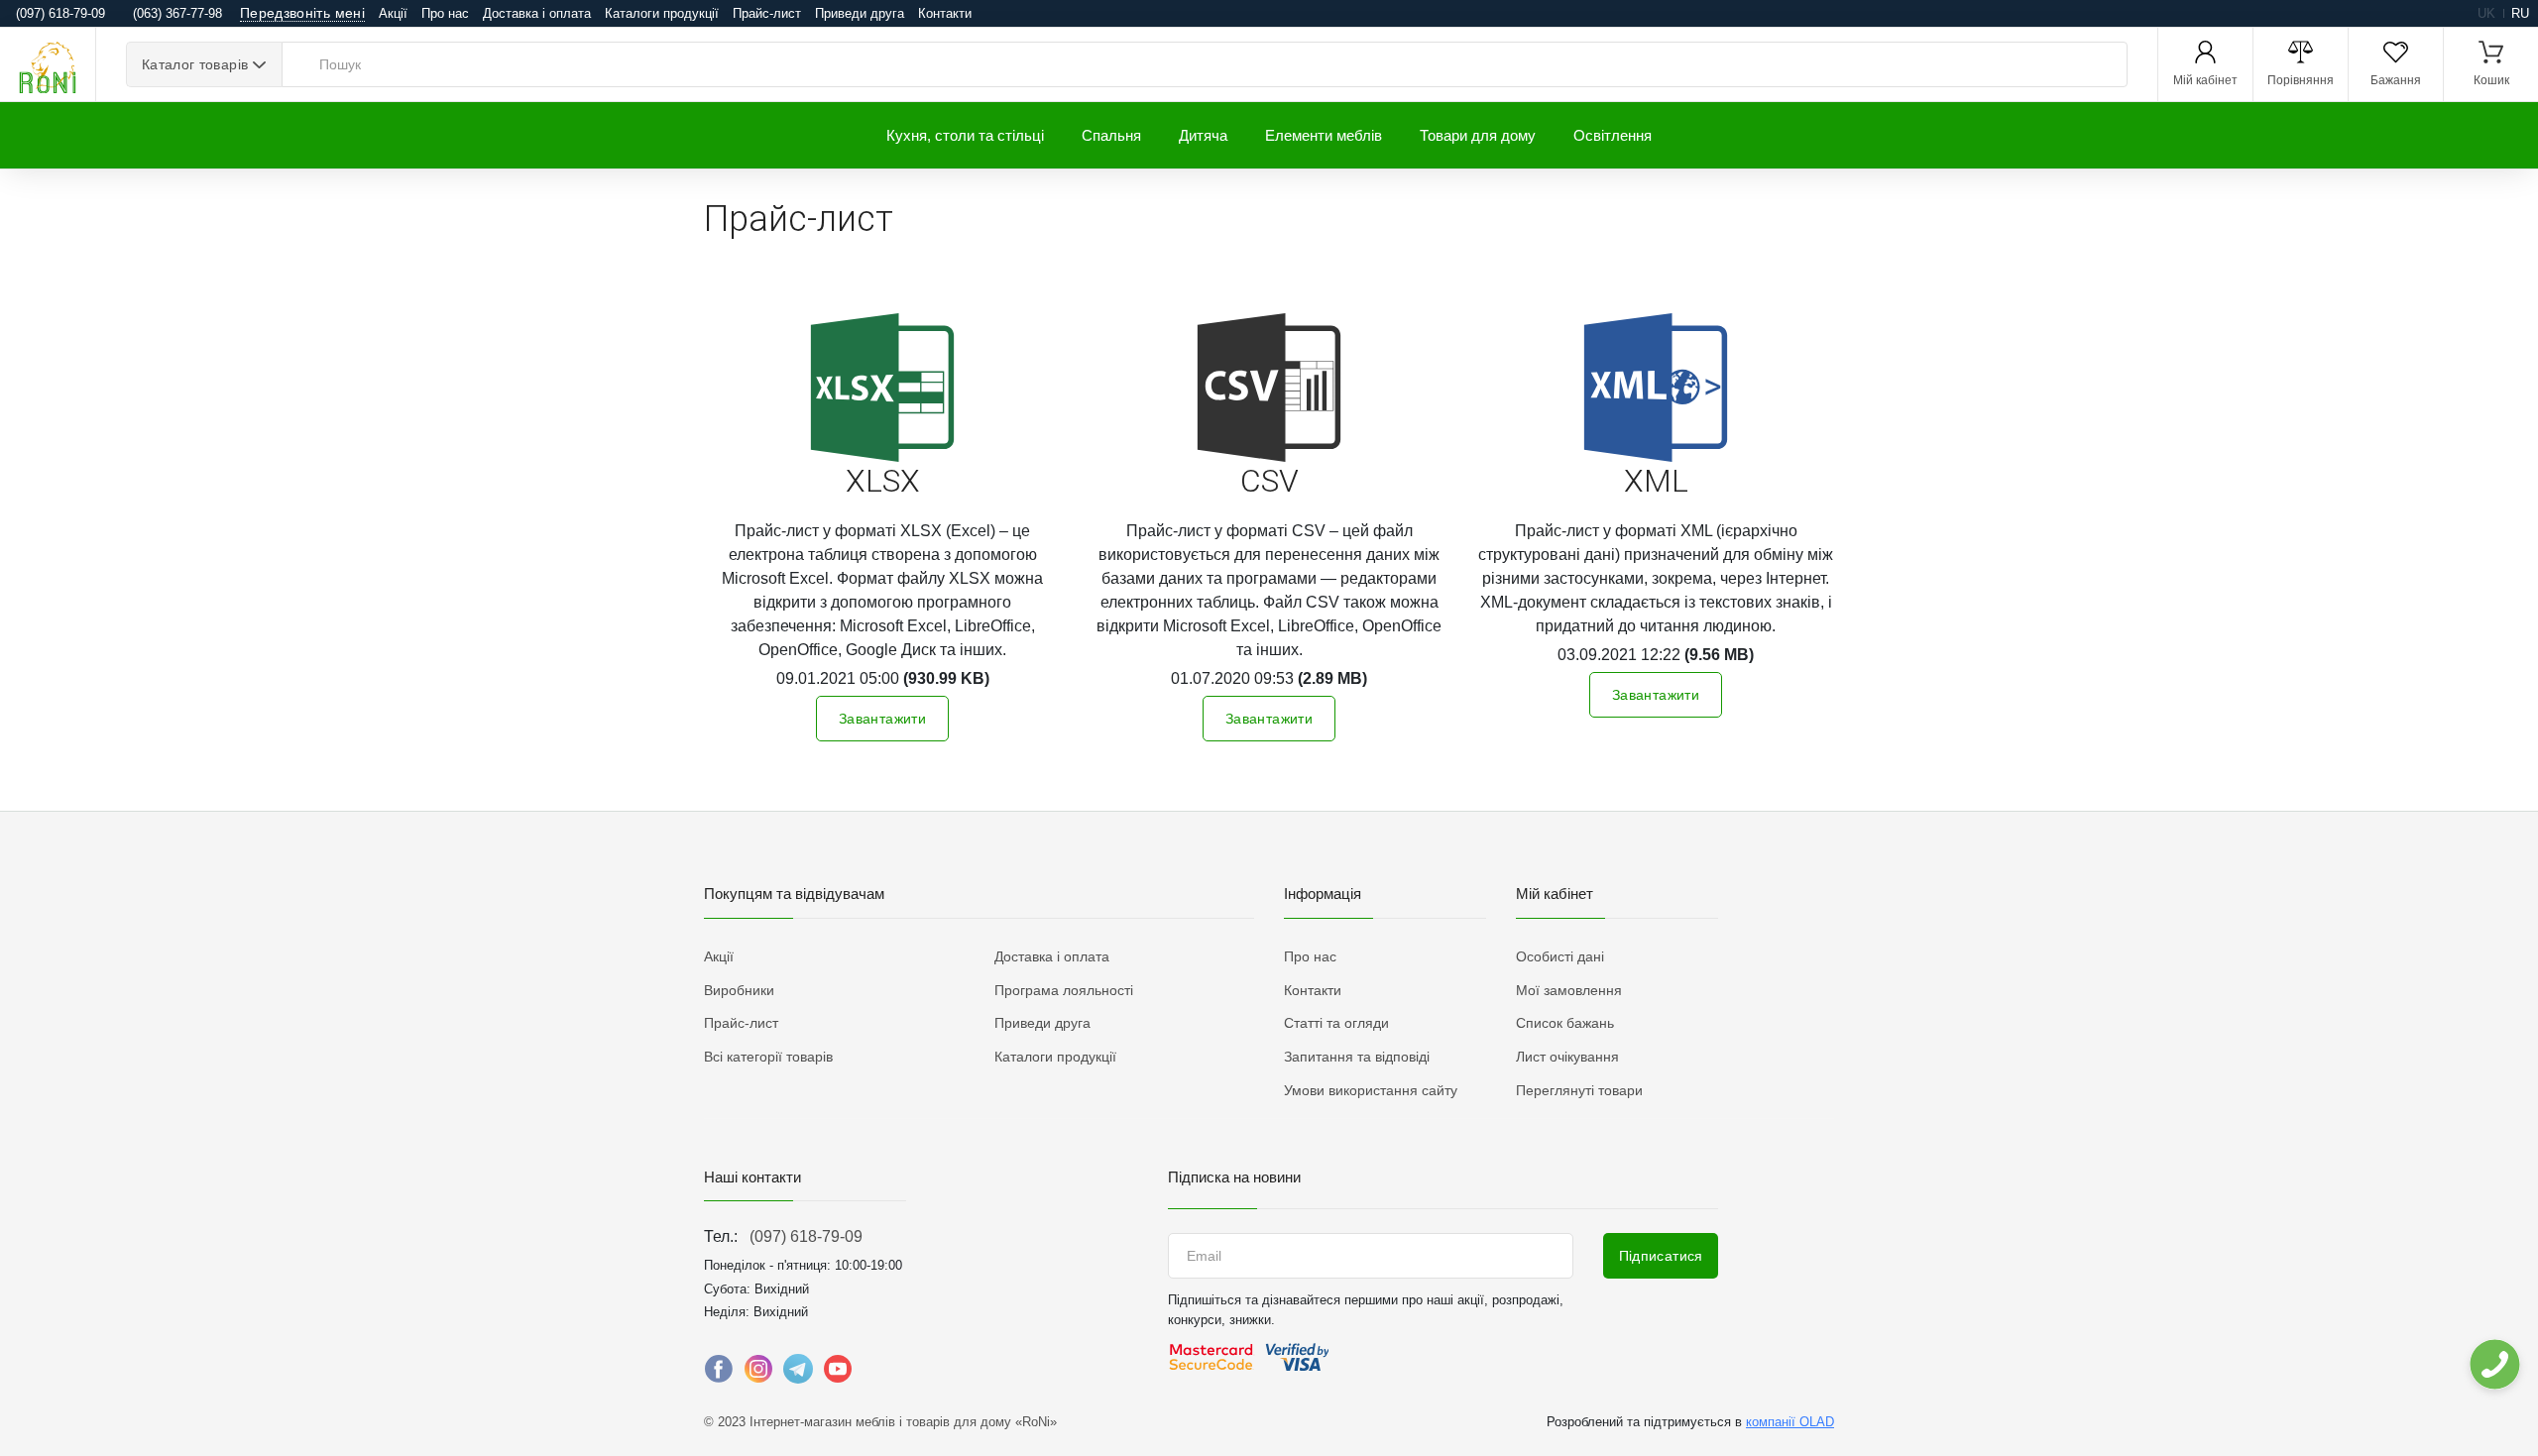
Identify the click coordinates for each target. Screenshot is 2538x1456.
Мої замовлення (1569, 990)
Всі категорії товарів (768, 1057)
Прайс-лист (767, 13)
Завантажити (882, 719)
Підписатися (1661, 1256)
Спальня (1111, 135)
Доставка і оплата (537, 13)
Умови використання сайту (1371, 1090)
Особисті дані (1560, 956)
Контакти (945, 13)
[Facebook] (719, 1374)
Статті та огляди (1336, 1023)
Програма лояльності (1064, 990)
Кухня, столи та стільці (965, 135)
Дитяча (1203, 135)
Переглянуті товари (1579, 1090)
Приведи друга (860, 13)
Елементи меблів (1324, 135)
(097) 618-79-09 (806, 1236)
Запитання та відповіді (1357, 1057)
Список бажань (1565, 1023)
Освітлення (1613, 135)
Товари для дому (1478, 135)
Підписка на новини (1234, 1177)
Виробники (739, 990)
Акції (393, 13)
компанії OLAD (1790, 1422)
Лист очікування (1567, 1057)
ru (2520, 13)
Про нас (445, 13)
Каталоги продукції (662, 13)
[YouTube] (838, 1374)
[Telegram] (798, 1374)
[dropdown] (2494, 1364)
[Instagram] (758, 1374)
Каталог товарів (195, 64)
